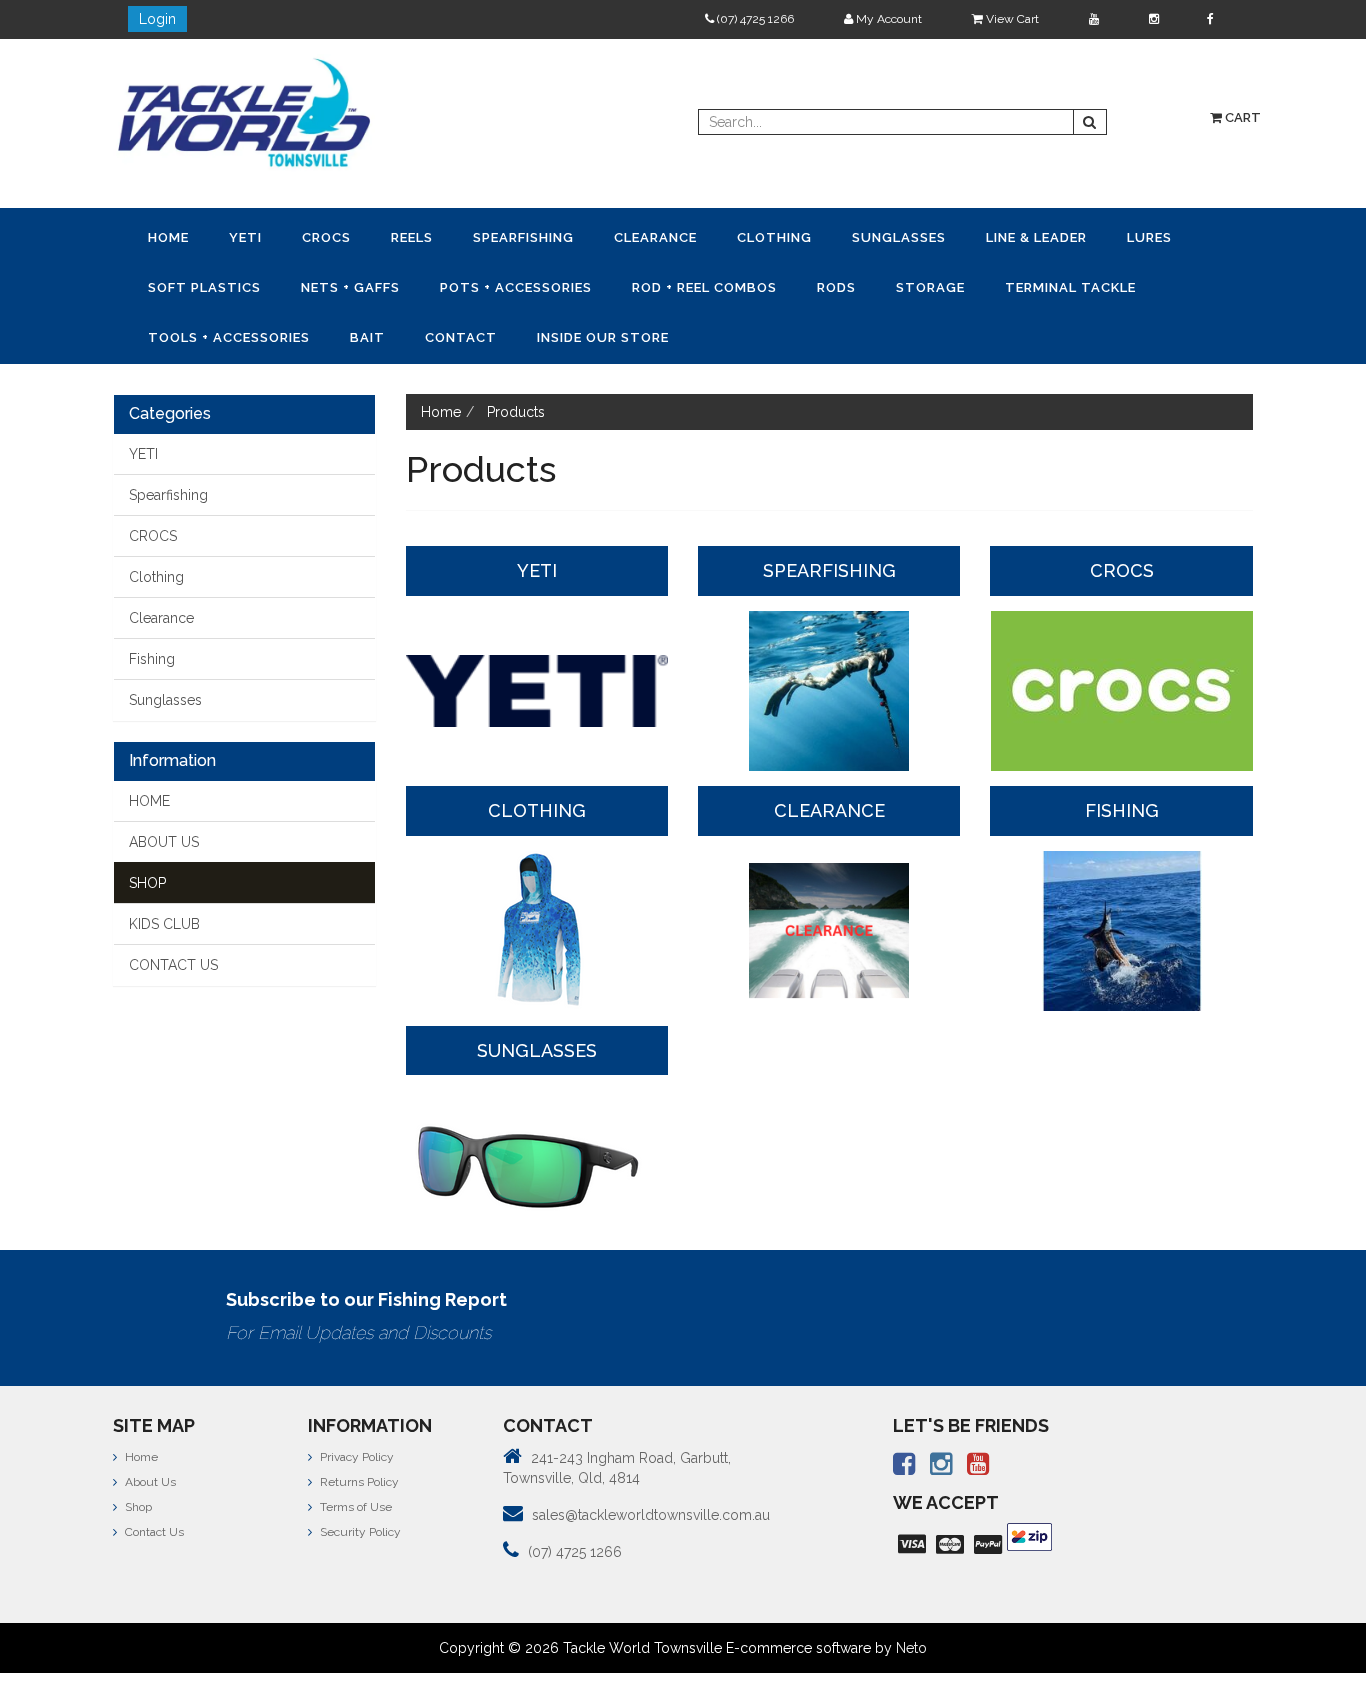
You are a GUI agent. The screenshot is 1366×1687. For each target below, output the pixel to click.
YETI (206, 236)
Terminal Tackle (661, 284)
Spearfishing (406, 236)
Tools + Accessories (822, 284)
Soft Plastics (995, 236)
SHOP (147, 829)
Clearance (512, 236)
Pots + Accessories (211, 284)
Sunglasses (704, 236)
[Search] (1090, 122)
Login (157, 19)
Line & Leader (815, 236)
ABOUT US (164, 788)
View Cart (1011, 19)
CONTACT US (173, 911)
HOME (149, 747)
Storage (547, 284)
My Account (887, 19)
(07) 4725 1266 (754, 19)
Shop (137, 1453)
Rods (479, 284)
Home (155, 236)
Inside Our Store (1118, 284)
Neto (911, 1594)
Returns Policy (358, 1428)
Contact (1002, 284)
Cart (1241, 117)
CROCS (261, 236)
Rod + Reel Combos (373, 284)
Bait (934, 284)
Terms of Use (354, 1453)
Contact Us (153, 1478)
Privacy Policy (355, 1403)
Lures (902, 236)
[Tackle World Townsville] (244, 112)
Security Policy (359, 1478)
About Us (149, 1428)
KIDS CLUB (164, 870)
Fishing (152, 605)
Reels (321, 236)
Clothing (605, 236)
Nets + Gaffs (1115, 236)
